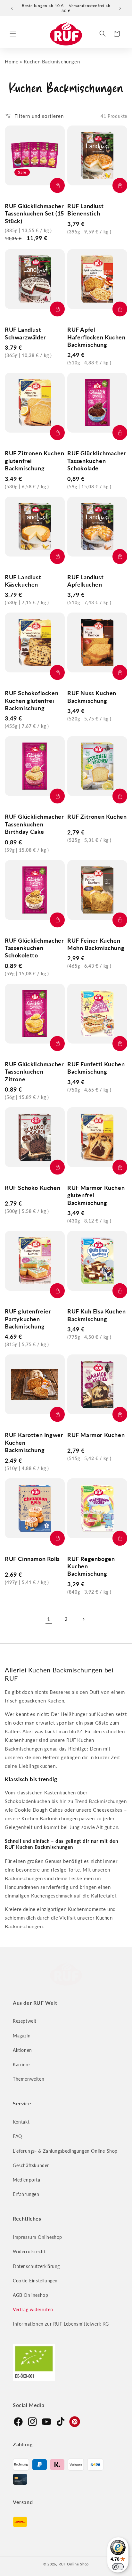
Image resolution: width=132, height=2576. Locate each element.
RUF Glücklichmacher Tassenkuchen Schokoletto (34, 948)
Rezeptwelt (25, 2021)
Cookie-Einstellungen (35, 2281)
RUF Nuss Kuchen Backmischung (92, 697)
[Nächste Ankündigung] (120, 8)
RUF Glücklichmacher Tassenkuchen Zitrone (34, 1072)
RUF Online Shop (74, 2564)
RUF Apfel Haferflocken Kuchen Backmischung (96, 337)
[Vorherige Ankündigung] (12, 8)
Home (12, 61)
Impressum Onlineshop (37, 2237)
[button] (13, 34)
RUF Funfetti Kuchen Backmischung (96, 1068)
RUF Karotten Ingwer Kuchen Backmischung (34, 1442)
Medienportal (27, 2180)
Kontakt (21, 2122)
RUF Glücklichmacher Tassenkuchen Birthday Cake (34, 824)
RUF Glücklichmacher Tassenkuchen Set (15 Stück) (34, 213)
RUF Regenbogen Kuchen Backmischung (91, 1566)
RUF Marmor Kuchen (96, 1435)
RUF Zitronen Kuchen (97, 817)
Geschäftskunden (31, 2165)
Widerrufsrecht (29, 2251)
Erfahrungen (26, 2194)
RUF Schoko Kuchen (33, 1188)
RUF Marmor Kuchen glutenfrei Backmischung (96, 1195)
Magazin (22, 2036)
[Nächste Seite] (83, 1619)
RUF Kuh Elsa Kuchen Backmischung (96, 1315)
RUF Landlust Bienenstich (85, 210)
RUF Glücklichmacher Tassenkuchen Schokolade (97, 461)
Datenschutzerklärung (36, 2266)
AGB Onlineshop (30, 2295)
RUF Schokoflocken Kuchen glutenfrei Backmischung (32, 700)
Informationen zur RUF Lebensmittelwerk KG (61, 2324)
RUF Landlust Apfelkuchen (85, 581)
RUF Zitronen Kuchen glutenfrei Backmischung (34, 461)
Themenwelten (29, 2079)
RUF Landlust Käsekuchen (23, 581)
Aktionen (22, 2050)
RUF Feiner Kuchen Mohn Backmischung (96, 944)
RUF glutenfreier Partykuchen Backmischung (28, 1319)
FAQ (17, 2136)
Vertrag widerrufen (33, 2309)
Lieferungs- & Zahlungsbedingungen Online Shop (65, 2151)
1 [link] (49, 1619)
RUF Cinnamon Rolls (32, 1559)
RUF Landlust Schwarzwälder (25, 333)
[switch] (118, 2567)
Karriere (21, 2064)
